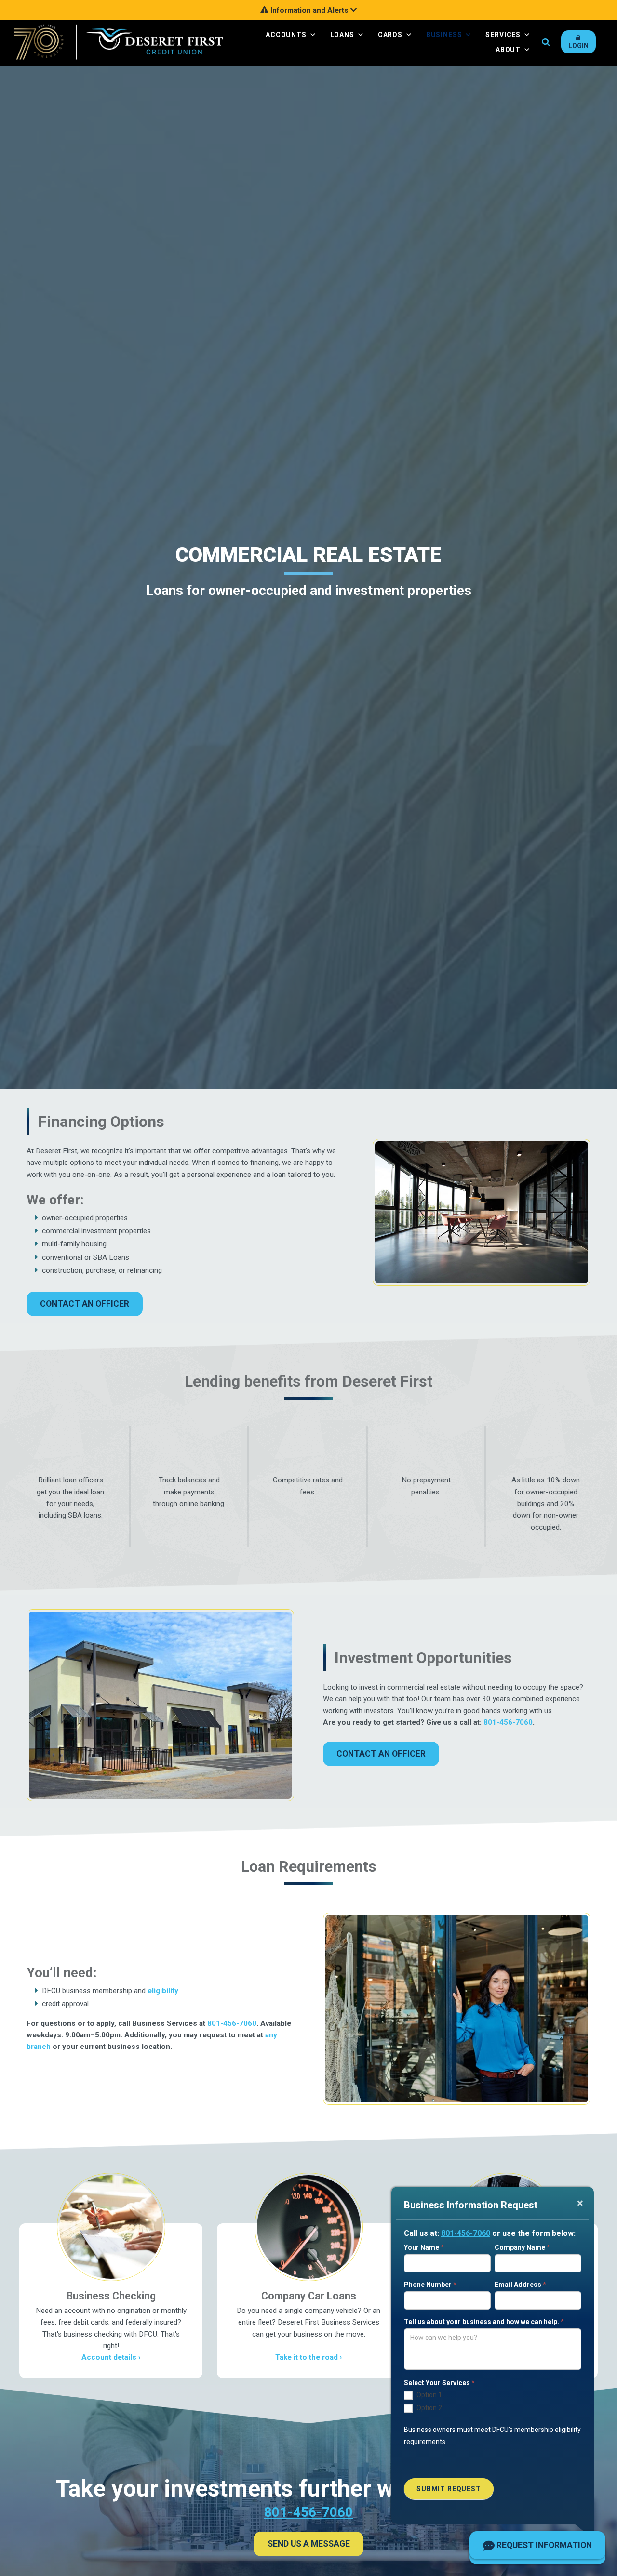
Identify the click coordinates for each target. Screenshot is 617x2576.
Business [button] (444, 35)
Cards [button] (390, 35)
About (508, 50)
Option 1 (429, 2395)
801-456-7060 (466, 2233)
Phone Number (430, 2285)
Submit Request (449, 2489)
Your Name (424, 2247)
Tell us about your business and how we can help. (484, 2322)
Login (578, 46)
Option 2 (429, 2408)
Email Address (520, 2285)
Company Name (522, 2247)
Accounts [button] (286, 35)
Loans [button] (342, 35)
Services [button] (503, 35)
